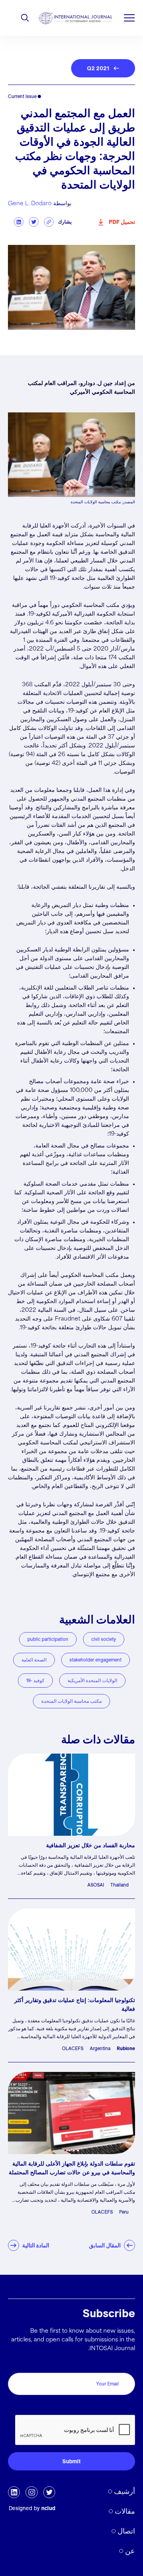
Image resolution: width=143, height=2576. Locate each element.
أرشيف (125, 2491)
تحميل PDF (122, 222)
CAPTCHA (118, 2406)
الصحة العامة (34, 1660)
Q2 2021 (98, 68)
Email (126, 2364)
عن (130, 2551)
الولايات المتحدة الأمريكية (92, 1680)
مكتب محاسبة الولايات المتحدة (71, 1701)
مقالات (125, 2511)
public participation (48, 1639)
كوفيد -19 (35, 1680)
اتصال (126, 2531)
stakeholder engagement (96, 1660)
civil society (104, 1639)
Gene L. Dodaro (30, 204)
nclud (48, 2508)
